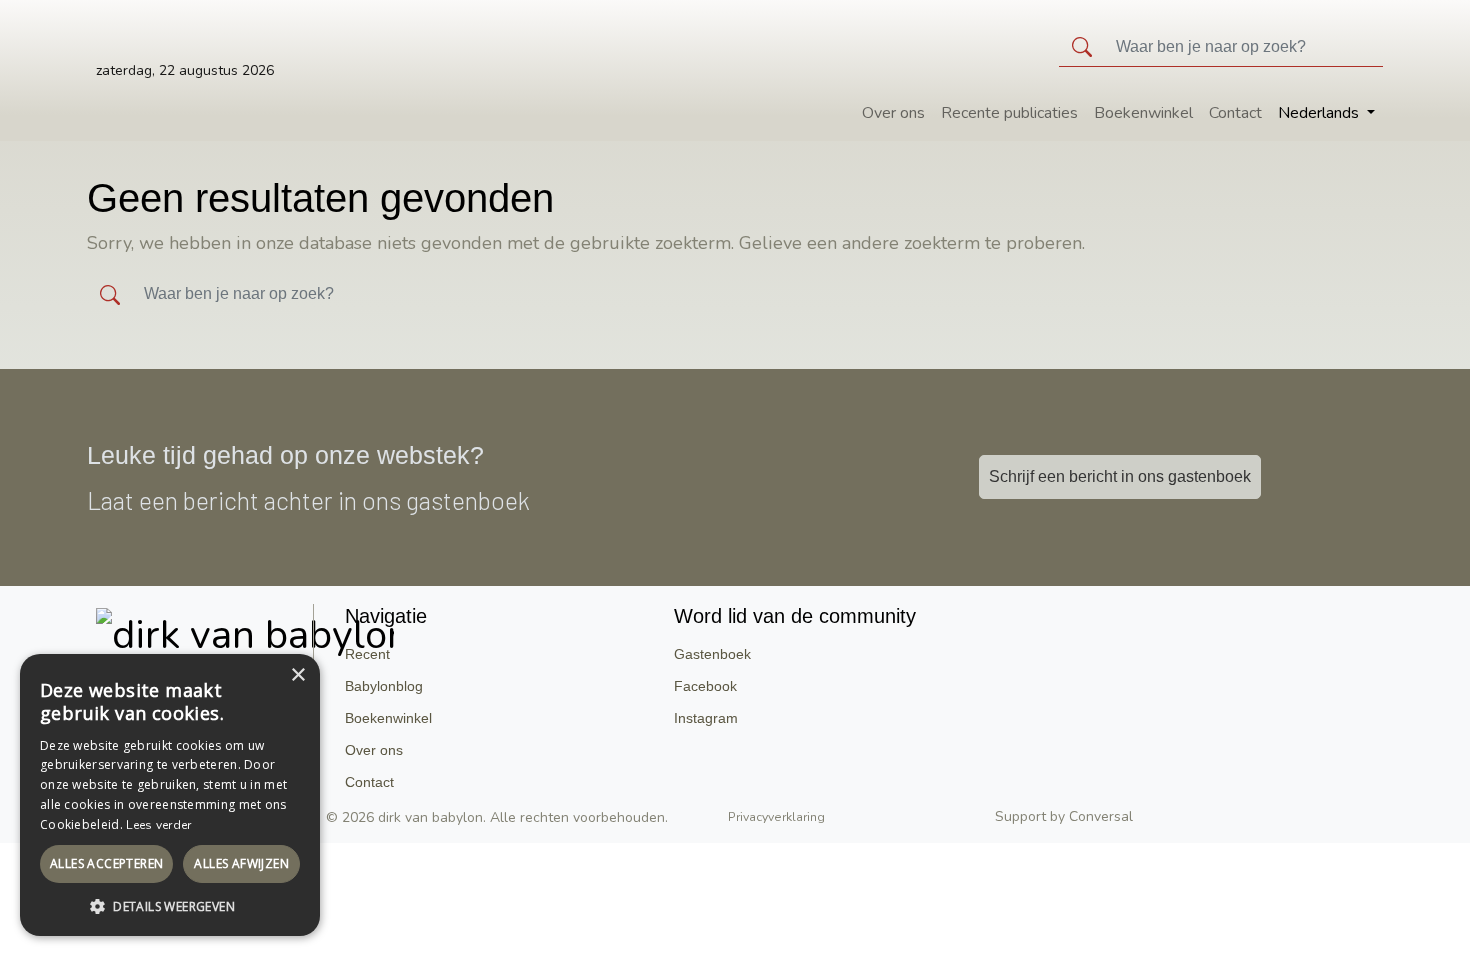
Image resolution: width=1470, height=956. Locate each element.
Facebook (705, 686)
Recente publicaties (1009, 113)
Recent (367, 654)
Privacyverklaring (776, 818)
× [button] (297, 675)
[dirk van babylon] (245, 631)
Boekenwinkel (1143, 113)
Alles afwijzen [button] (241, 863)
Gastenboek (712, 654)
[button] (170, 906)
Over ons (893, 113)
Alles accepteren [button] (106, 863)
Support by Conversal (1064, 816)
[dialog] (170, 795)
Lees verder (158, 825)
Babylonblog (384, 686)
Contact (1235, 113)
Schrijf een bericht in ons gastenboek (1120, 476)
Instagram (706, 718)
